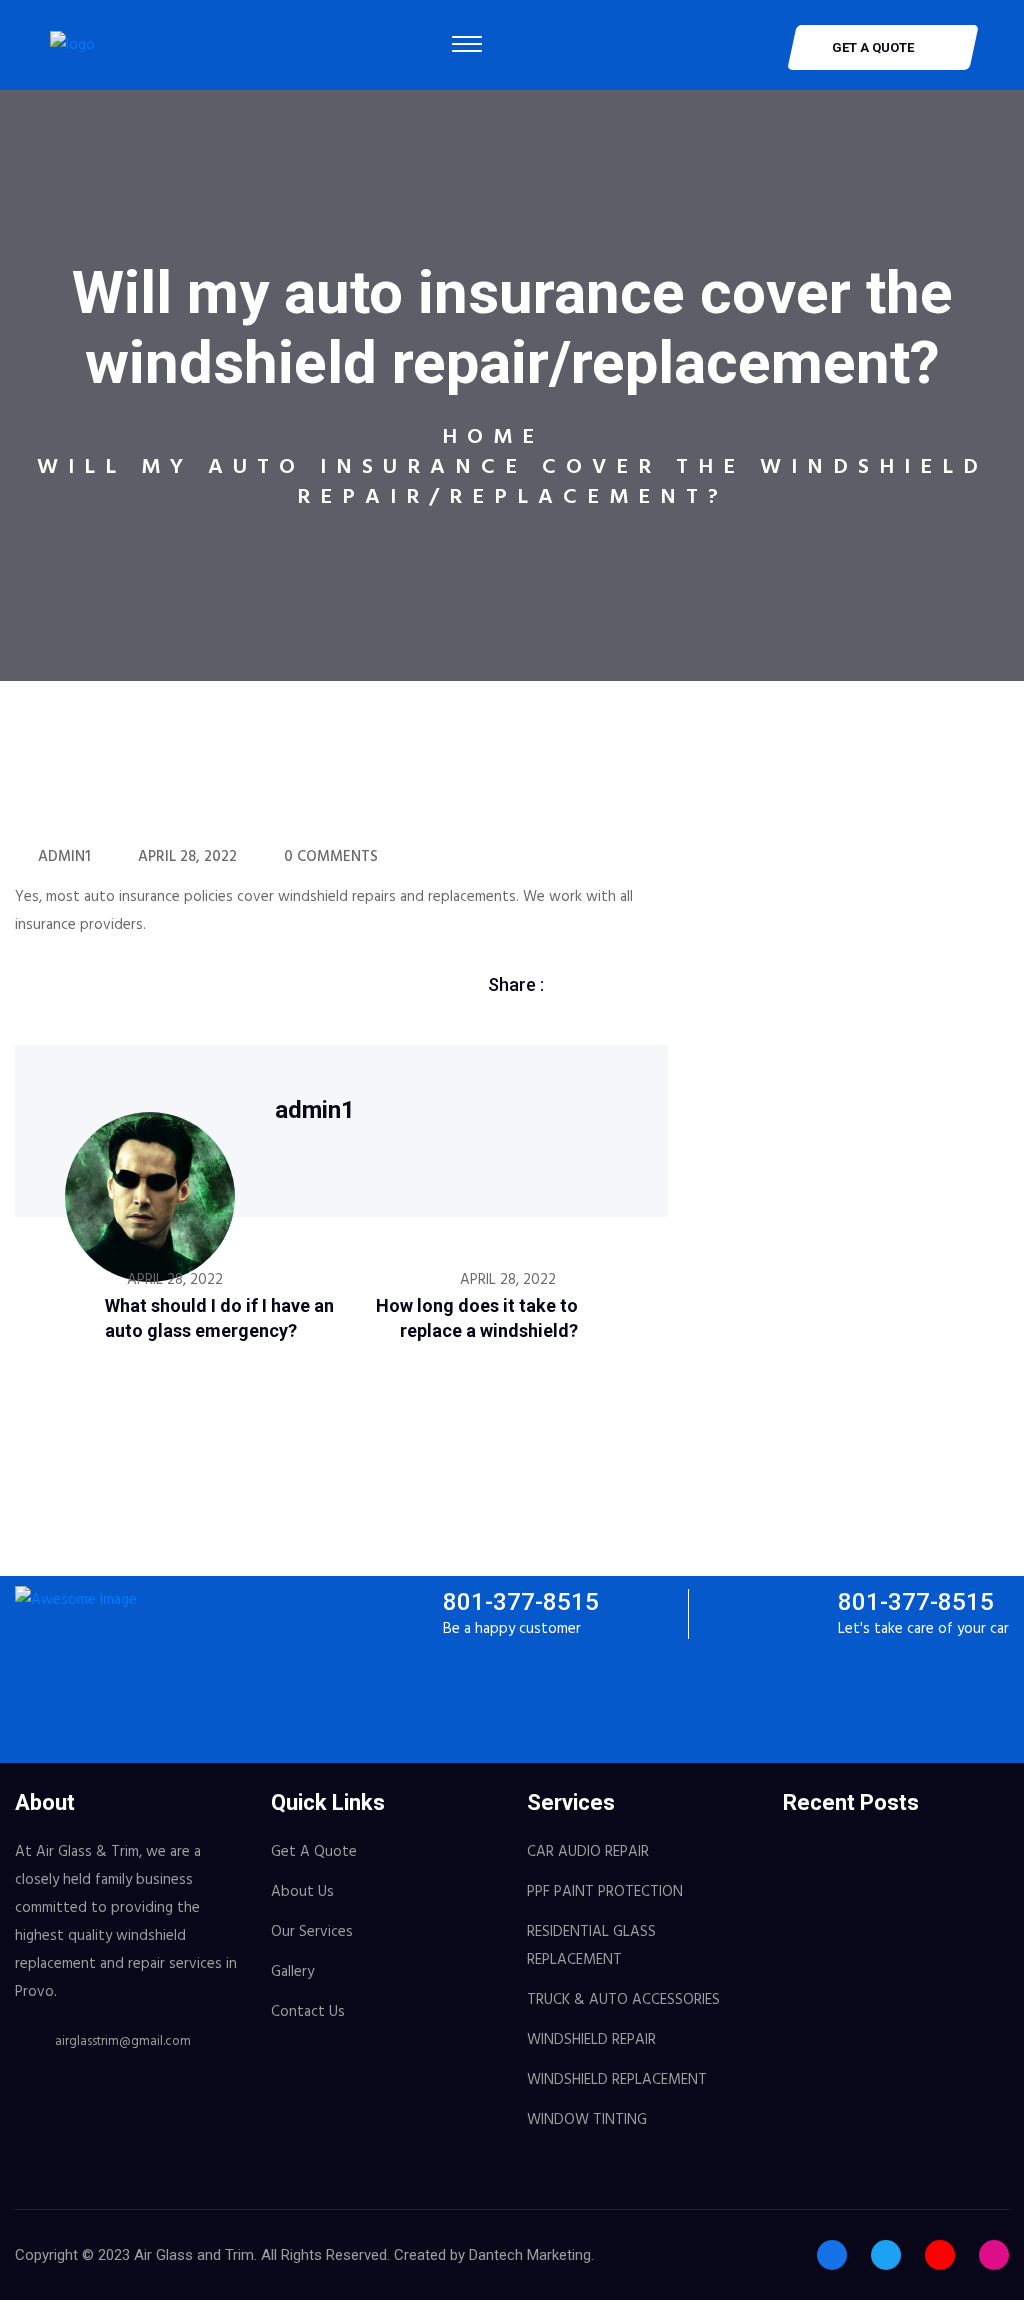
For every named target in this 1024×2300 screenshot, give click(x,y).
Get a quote (873, 47)
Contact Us (308, 2012)
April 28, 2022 (187, 857)
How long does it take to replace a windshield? (477, 1318)
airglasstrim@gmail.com (123, 2041)
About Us (302, 1892)
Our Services (312, 1932)
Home (493, 437)
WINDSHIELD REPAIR (591, 2040)
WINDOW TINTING (587, 2120)
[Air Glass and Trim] (72, 45)
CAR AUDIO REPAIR (588, 1852)
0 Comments (331, 857)
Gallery (292, 1972)
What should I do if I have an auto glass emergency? (219, 1318)
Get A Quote (314, 1852)
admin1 (64, 857)
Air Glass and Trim (194, 2255)
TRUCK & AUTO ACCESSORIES (623, 2000)
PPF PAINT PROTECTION (605, 1892)
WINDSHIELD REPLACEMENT (617, 2080)
